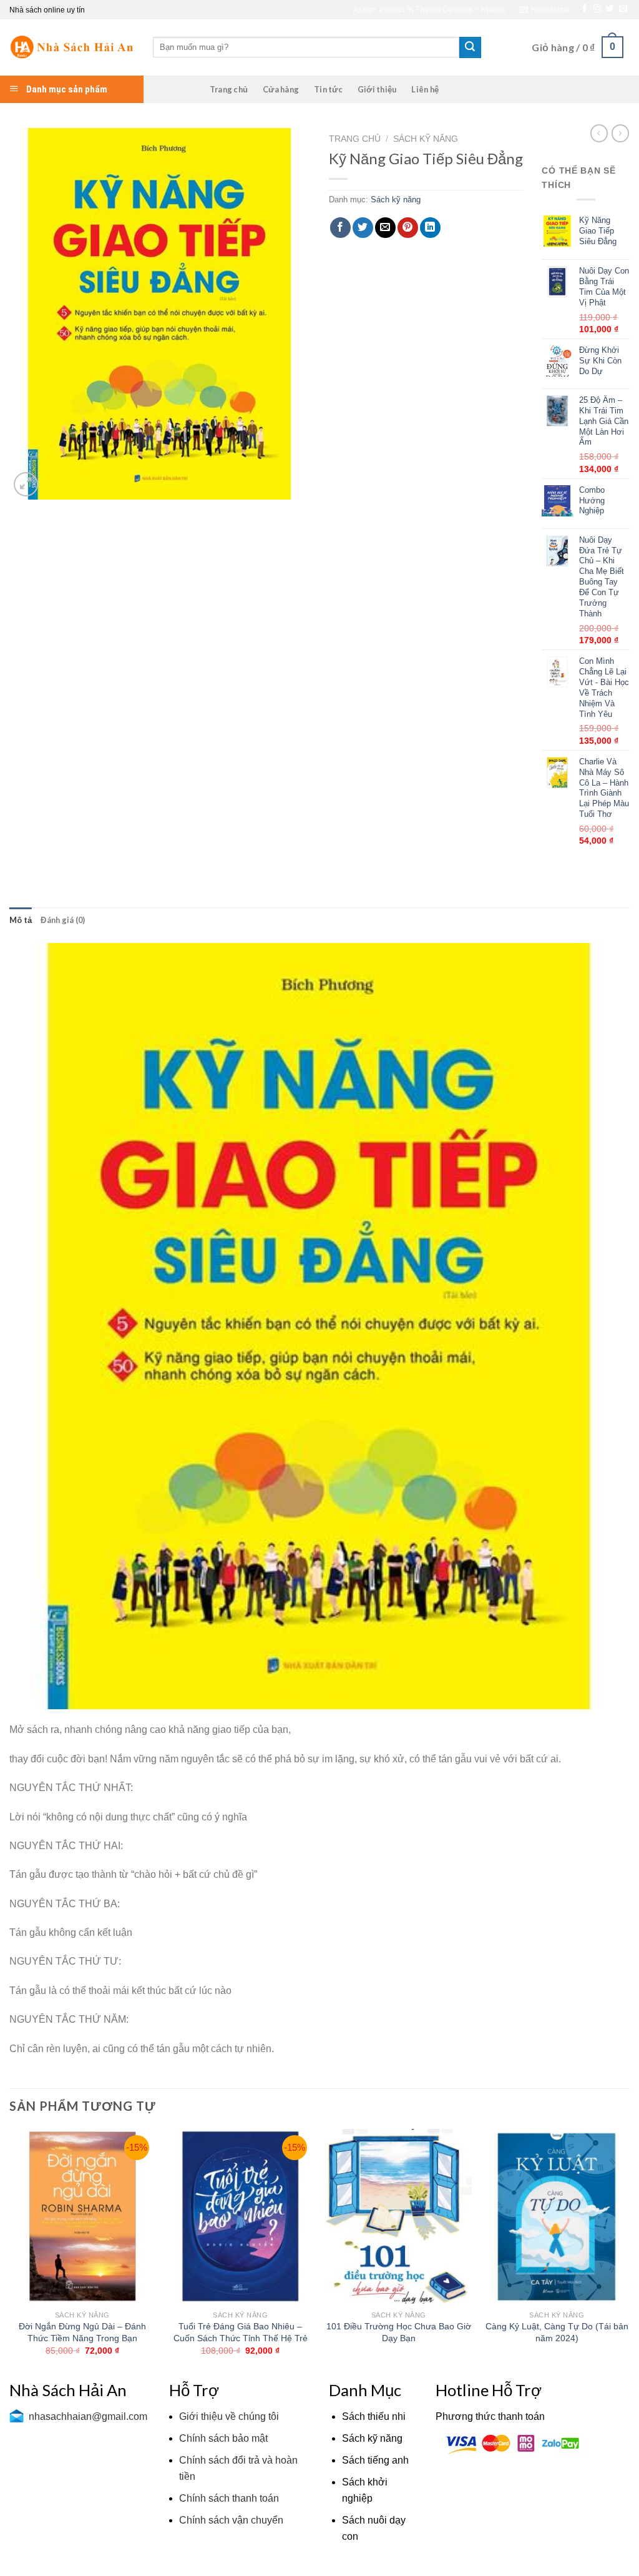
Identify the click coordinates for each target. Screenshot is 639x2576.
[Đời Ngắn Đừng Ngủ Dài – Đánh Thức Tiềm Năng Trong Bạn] (82, 2216)
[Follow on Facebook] (584, 9)
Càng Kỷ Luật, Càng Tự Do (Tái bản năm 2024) (557, 2332)
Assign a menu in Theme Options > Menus (429, 9)
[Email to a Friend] (385, 228)
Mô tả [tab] (21, 920)
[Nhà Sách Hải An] (72, 47)
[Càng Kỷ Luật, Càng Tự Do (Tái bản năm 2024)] (557, 2216)
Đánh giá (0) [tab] (63, 920)
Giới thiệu (377, 89)
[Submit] (470, 47)
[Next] (629, 2253)
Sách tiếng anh (375, 2460)
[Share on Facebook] (340, 228)
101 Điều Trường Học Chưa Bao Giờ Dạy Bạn (399, 2332)
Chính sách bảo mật (223, 2438)
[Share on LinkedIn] (430, 228)
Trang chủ (229, 89)
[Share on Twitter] (363, 228)
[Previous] (10, 2253)
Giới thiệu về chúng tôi (229, 2416)
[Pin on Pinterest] (408, 228)
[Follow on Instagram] (598, 9)
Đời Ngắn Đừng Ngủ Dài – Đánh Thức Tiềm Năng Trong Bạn (82, 2332)
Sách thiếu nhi (374, 2416)
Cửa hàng (281, 89)
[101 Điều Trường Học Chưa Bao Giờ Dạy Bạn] (399, 2216)
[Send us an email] (623, 9)
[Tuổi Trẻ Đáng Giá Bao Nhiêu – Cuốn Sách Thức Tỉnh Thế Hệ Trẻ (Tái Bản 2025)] (240, 2216)
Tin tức (328, 89)
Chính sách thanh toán (229, 2498)
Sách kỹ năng (426, 139)
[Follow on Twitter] (610, 9)
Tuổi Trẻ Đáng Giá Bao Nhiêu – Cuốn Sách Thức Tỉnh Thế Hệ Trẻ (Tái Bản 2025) (241, 2338)
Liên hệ (425, 89)
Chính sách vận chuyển (231, 2520)
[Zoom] (26, 484)
